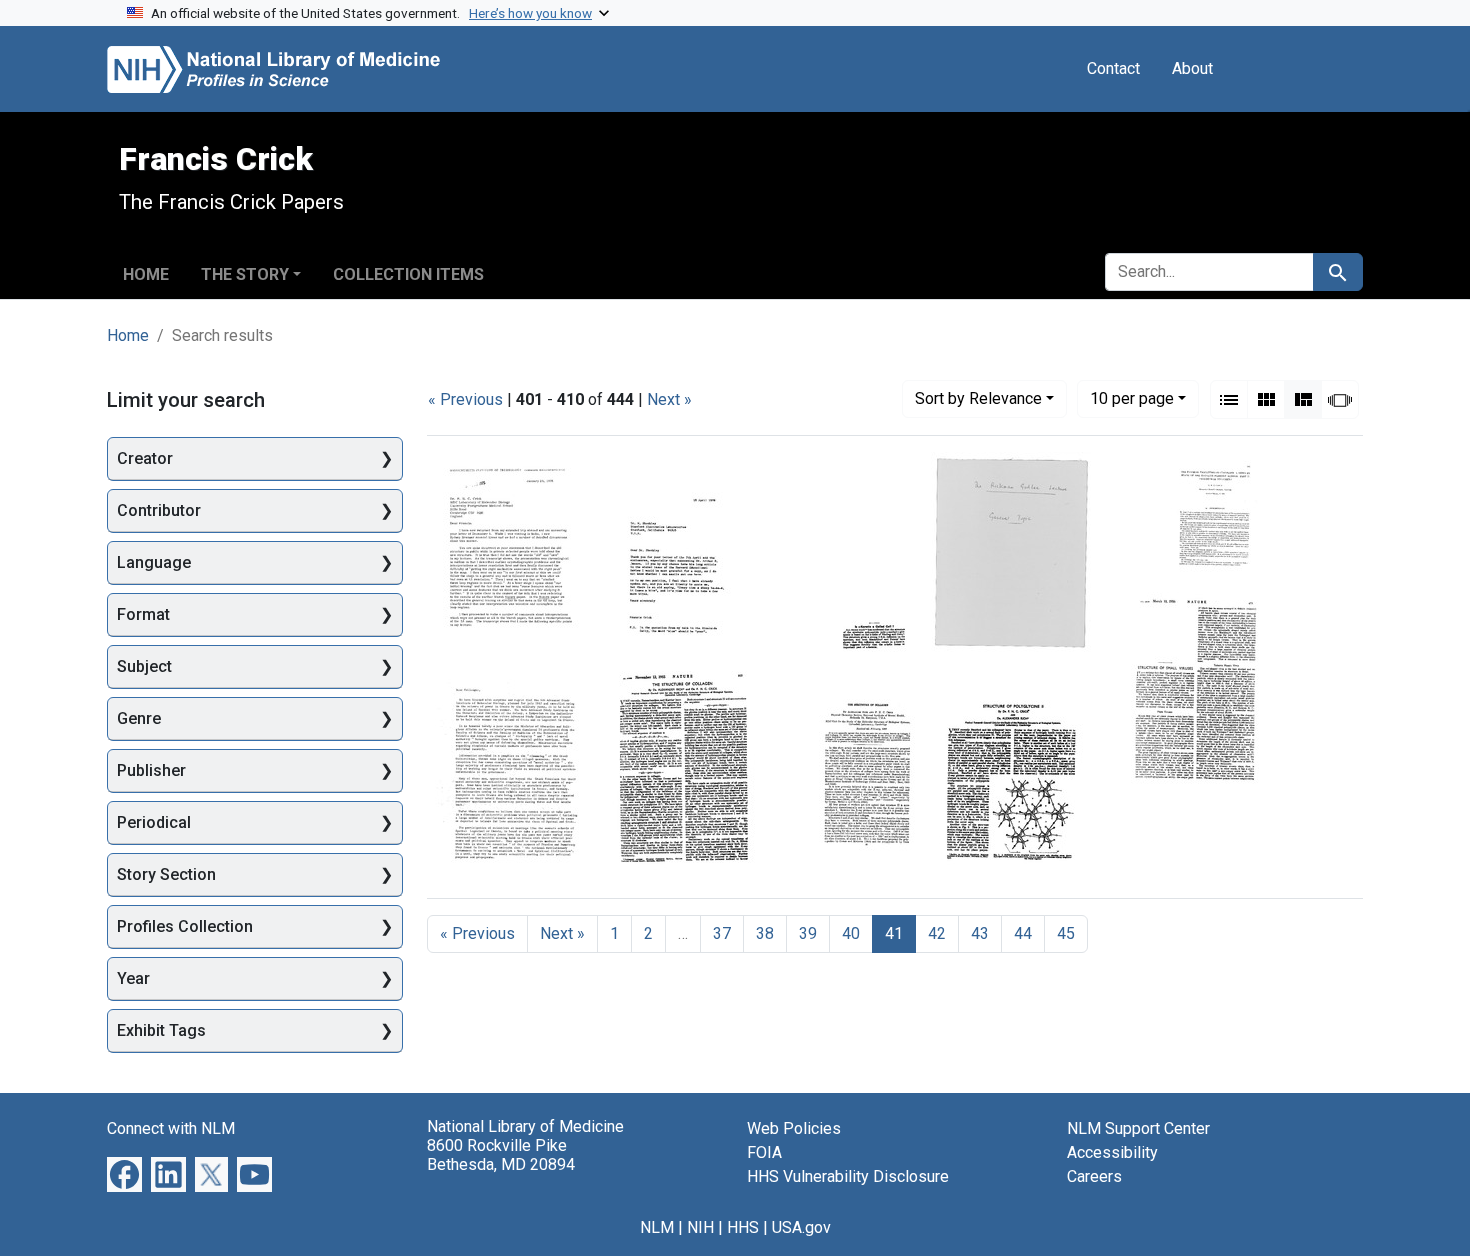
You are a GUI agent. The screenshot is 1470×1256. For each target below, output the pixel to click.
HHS (743, 1227)
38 (765, 933)
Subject (144, 666)
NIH (700, 1227)
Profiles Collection (185, 926)
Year (133, 978)
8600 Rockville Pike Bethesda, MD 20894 (501, 1155)
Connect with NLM (171, 1128)
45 (1066, 933)
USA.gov (801, 1227)
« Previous (465, 399)
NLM (657, 1227)
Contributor (159, 510)
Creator (145, 458)
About (1192, 68)
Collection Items (408, 274)
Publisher (151, 770)
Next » (669, 399)
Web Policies (794, 1128)
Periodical (154, 822)
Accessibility (1112, 1152)
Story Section (166, 874)
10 (1132, 398)
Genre (139, 718)
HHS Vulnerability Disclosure (848, 1176)
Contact (1113, 68)
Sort (978, 398)
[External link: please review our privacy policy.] (124, 1173)
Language (154, 562)
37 (722, 933)
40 (851, 933)
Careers (1094, 1176)
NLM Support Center (1138, 1128)
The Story (245, 274)
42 (937, 933)
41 (894, 933)
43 (980, 933)
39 (808, 933)
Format (143, 614)
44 (1023, 933)
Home (146, 274)
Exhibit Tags (161, 1030)
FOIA (764, 1152)
